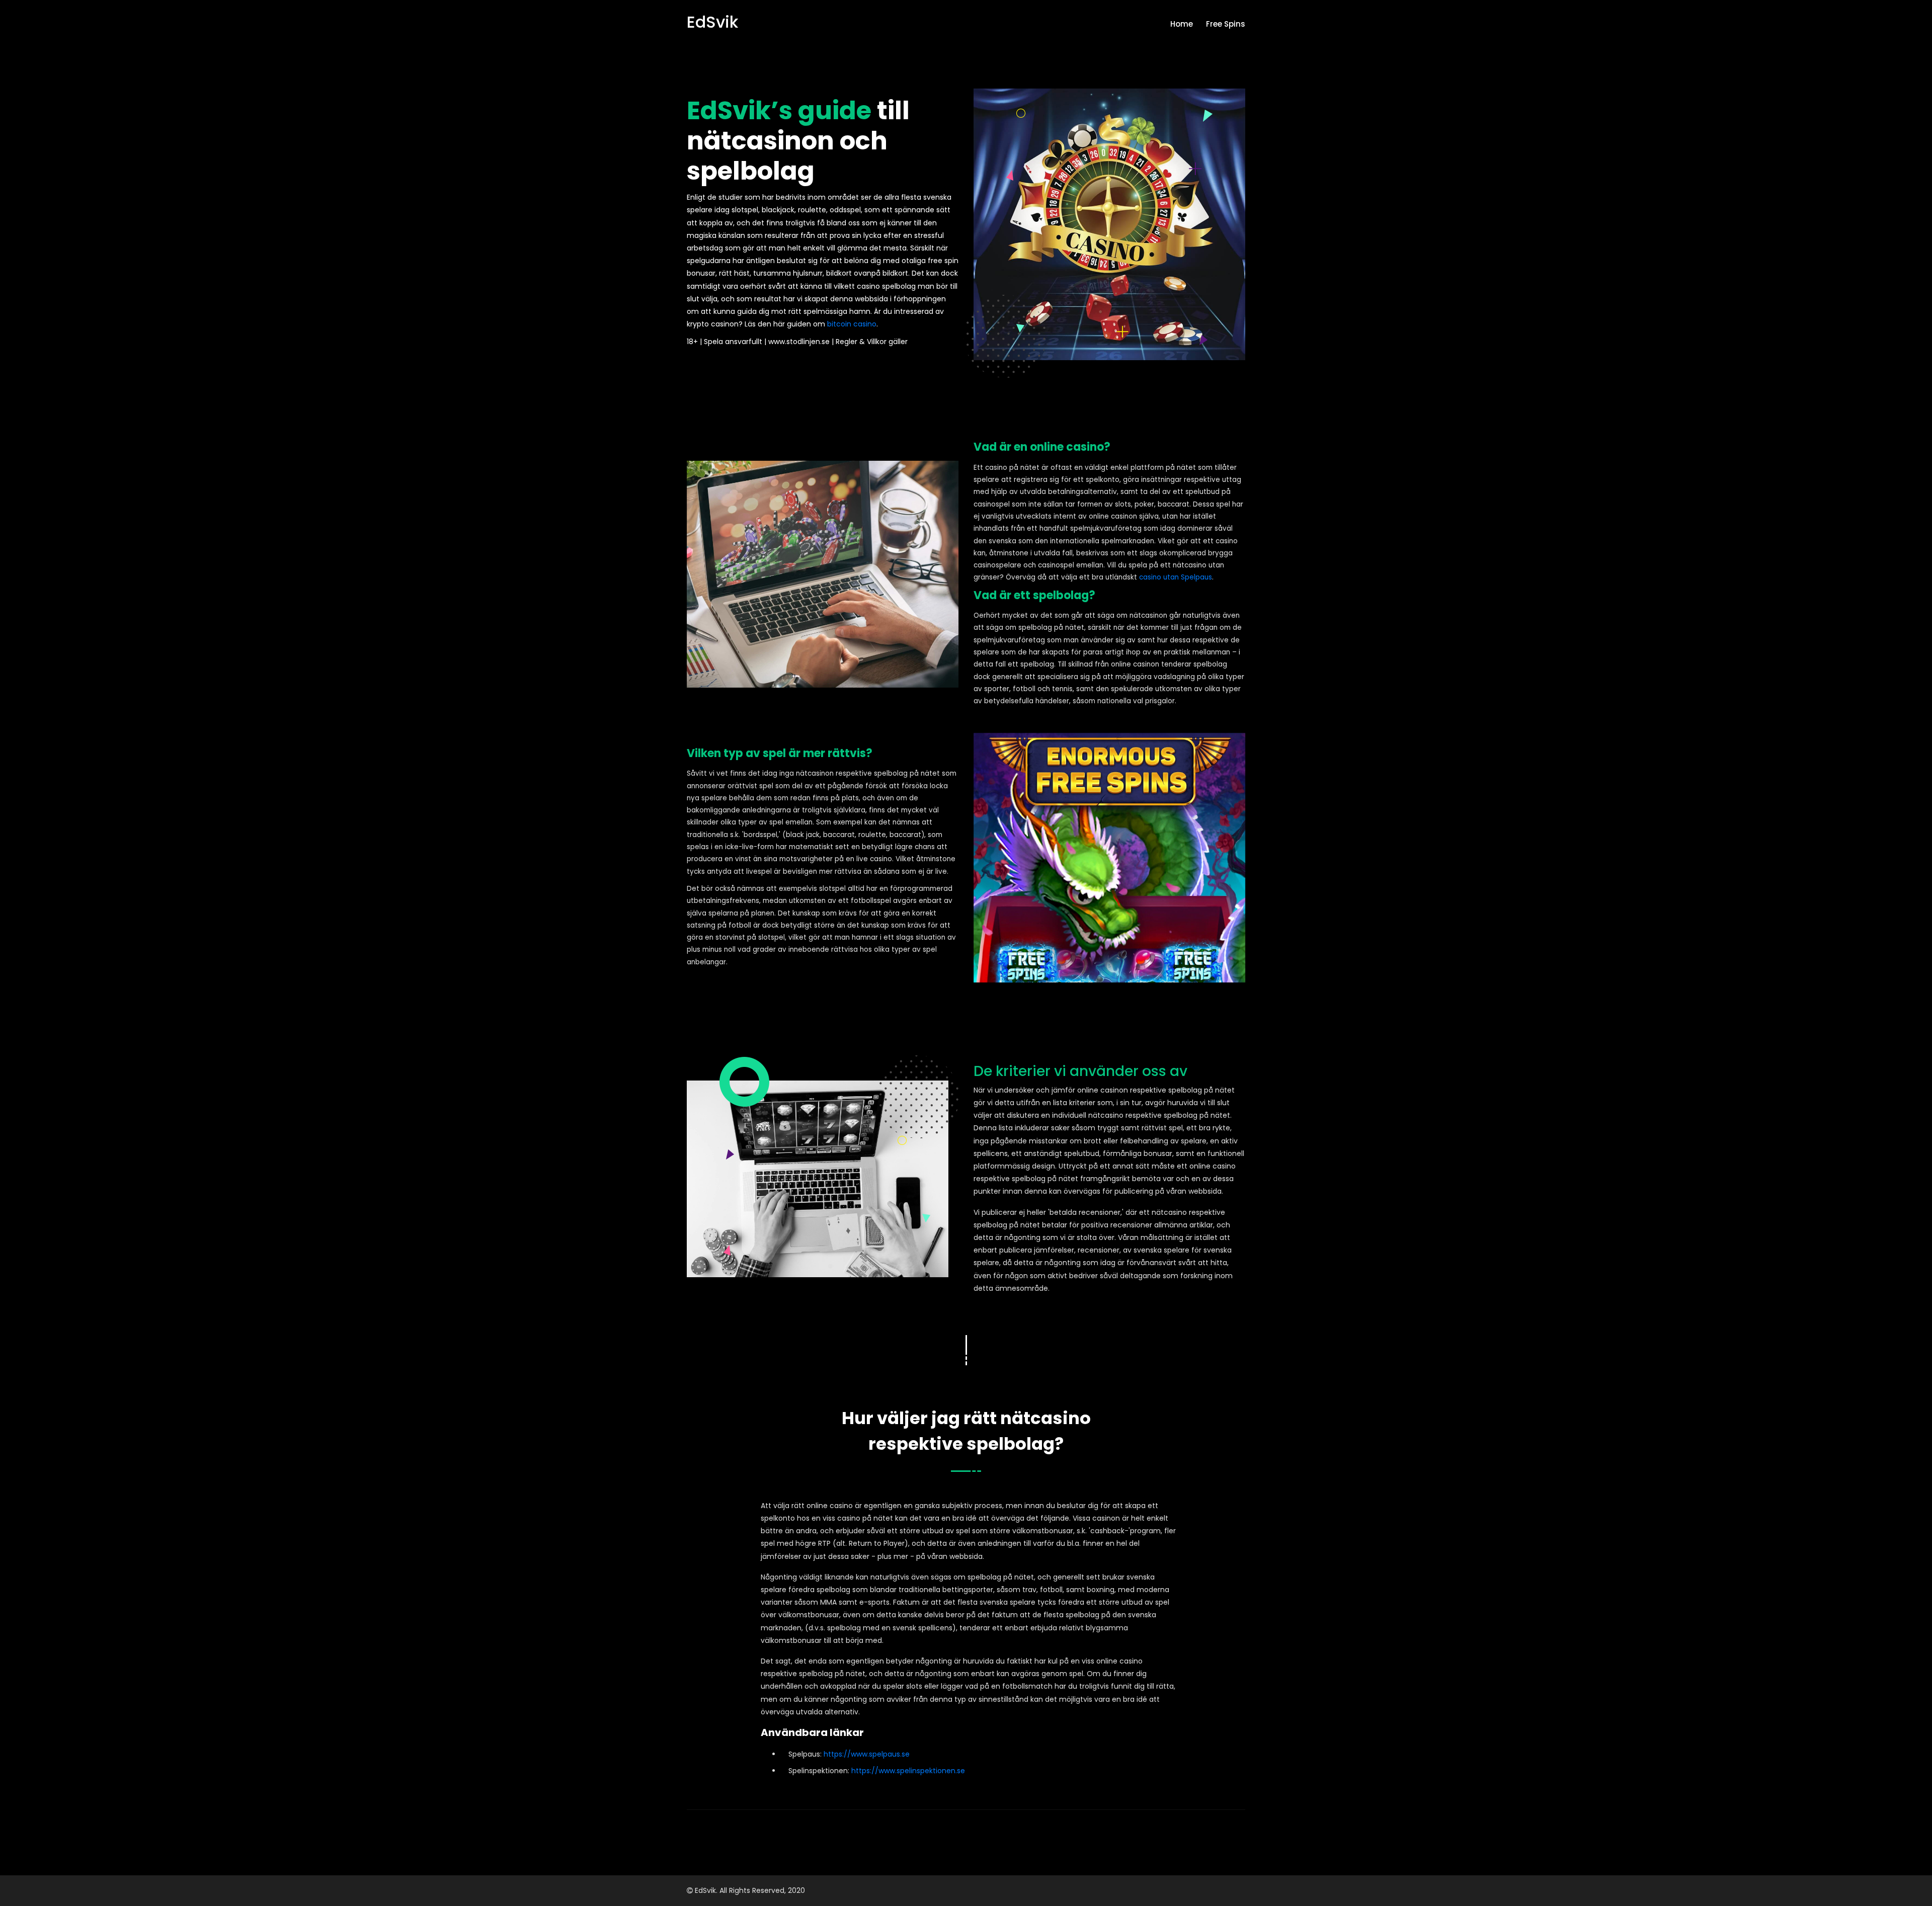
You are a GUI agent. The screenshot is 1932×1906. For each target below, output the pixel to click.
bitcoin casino (852, 324)
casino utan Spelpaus (1176, 577)
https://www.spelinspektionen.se (908, 1771)
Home (1182, 24)
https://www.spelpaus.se (867, 1754)
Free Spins (1226, 24)
